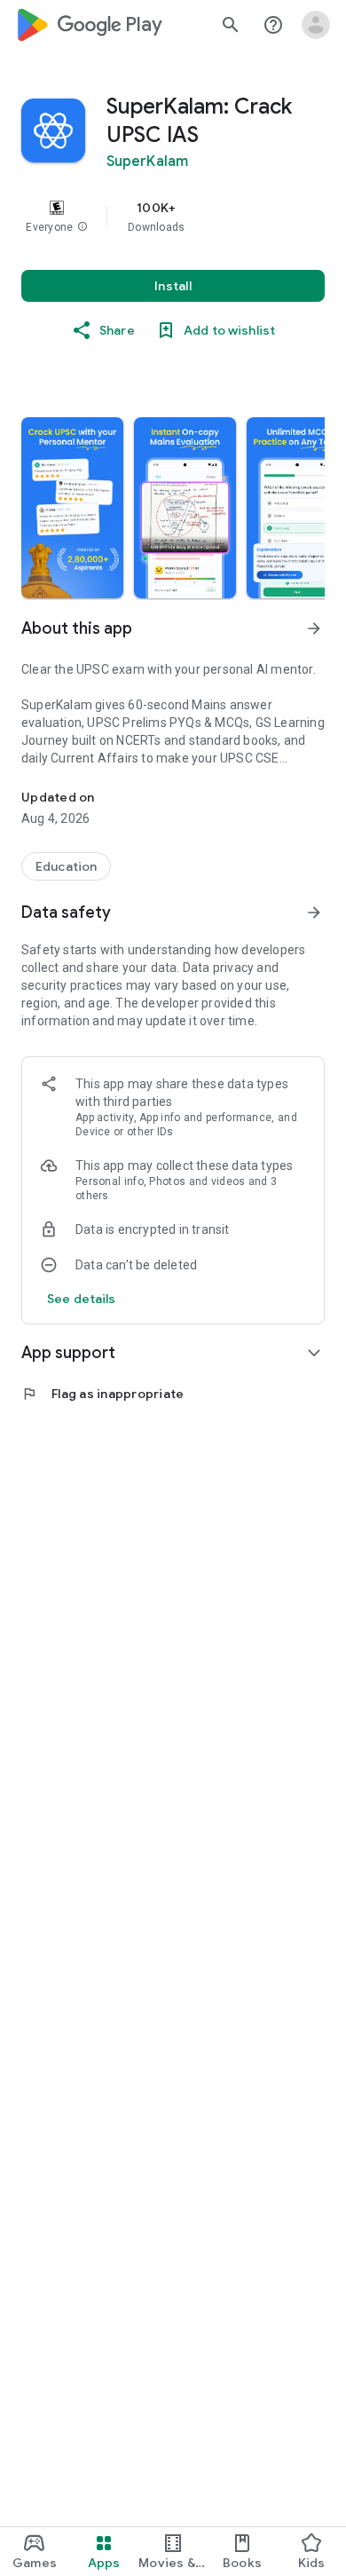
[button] (83, 227)
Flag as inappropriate (102, 1394)
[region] (173, 217)
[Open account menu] (316, 25)
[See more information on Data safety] (314, 913)
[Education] (66, 866)
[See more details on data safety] (82, 1299)
